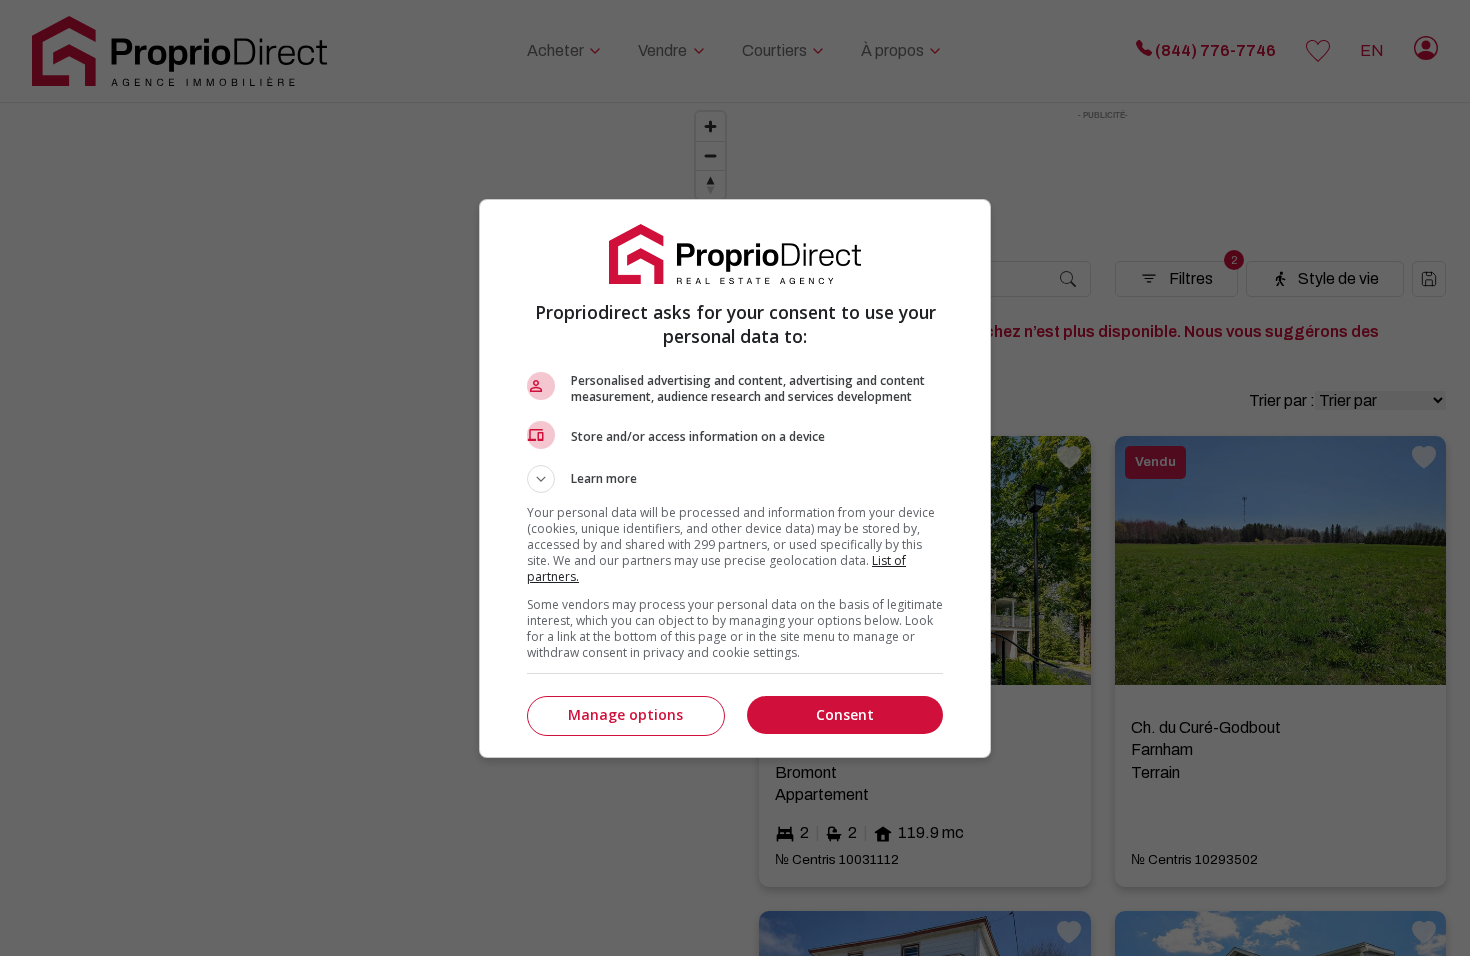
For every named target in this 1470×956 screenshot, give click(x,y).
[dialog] (735, 478)
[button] (735, 479)
